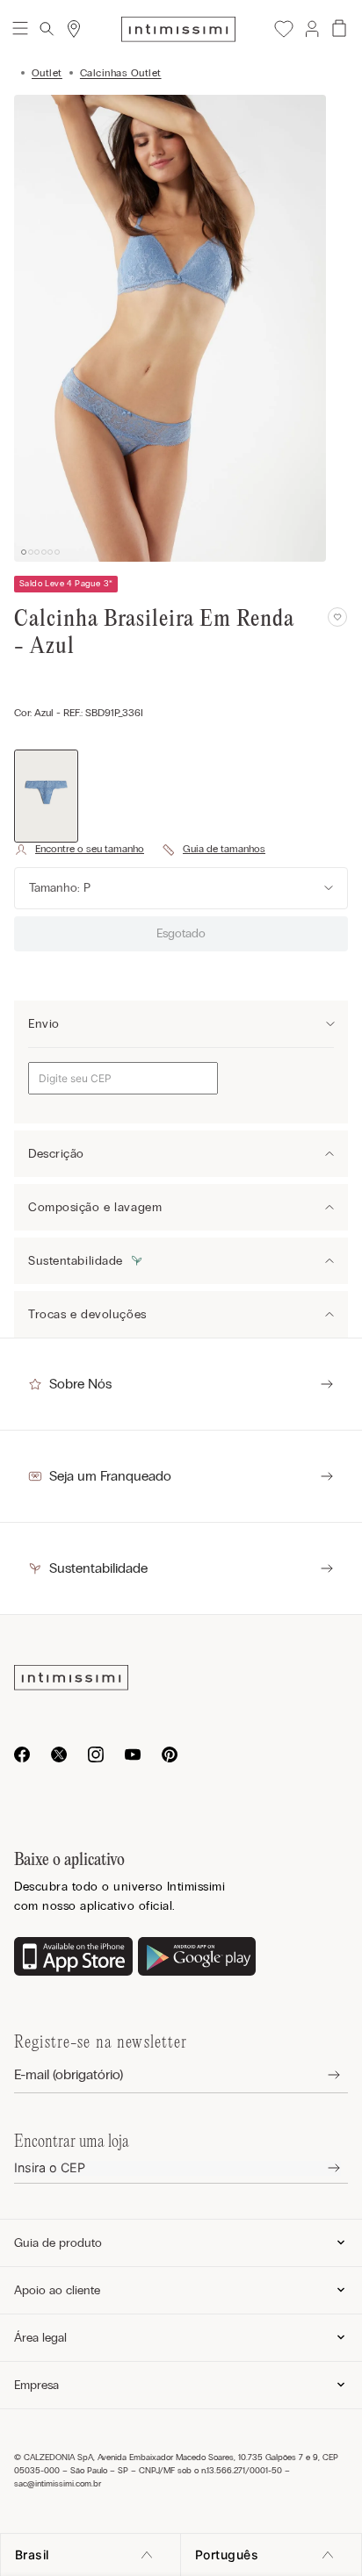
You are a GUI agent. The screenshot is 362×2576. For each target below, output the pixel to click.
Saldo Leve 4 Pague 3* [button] (66, 584)
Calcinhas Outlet (121, 73)
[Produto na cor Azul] (46, 796)
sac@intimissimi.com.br (58, 2484)
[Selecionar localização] (74, 29)
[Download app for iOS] (73, 1958)
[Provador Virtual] (79, 850)
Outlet (47, 73)
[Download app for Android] (197, 1958)
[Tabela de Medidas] (214, 850)
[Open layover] (320, 2075)
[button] (311, 29)
